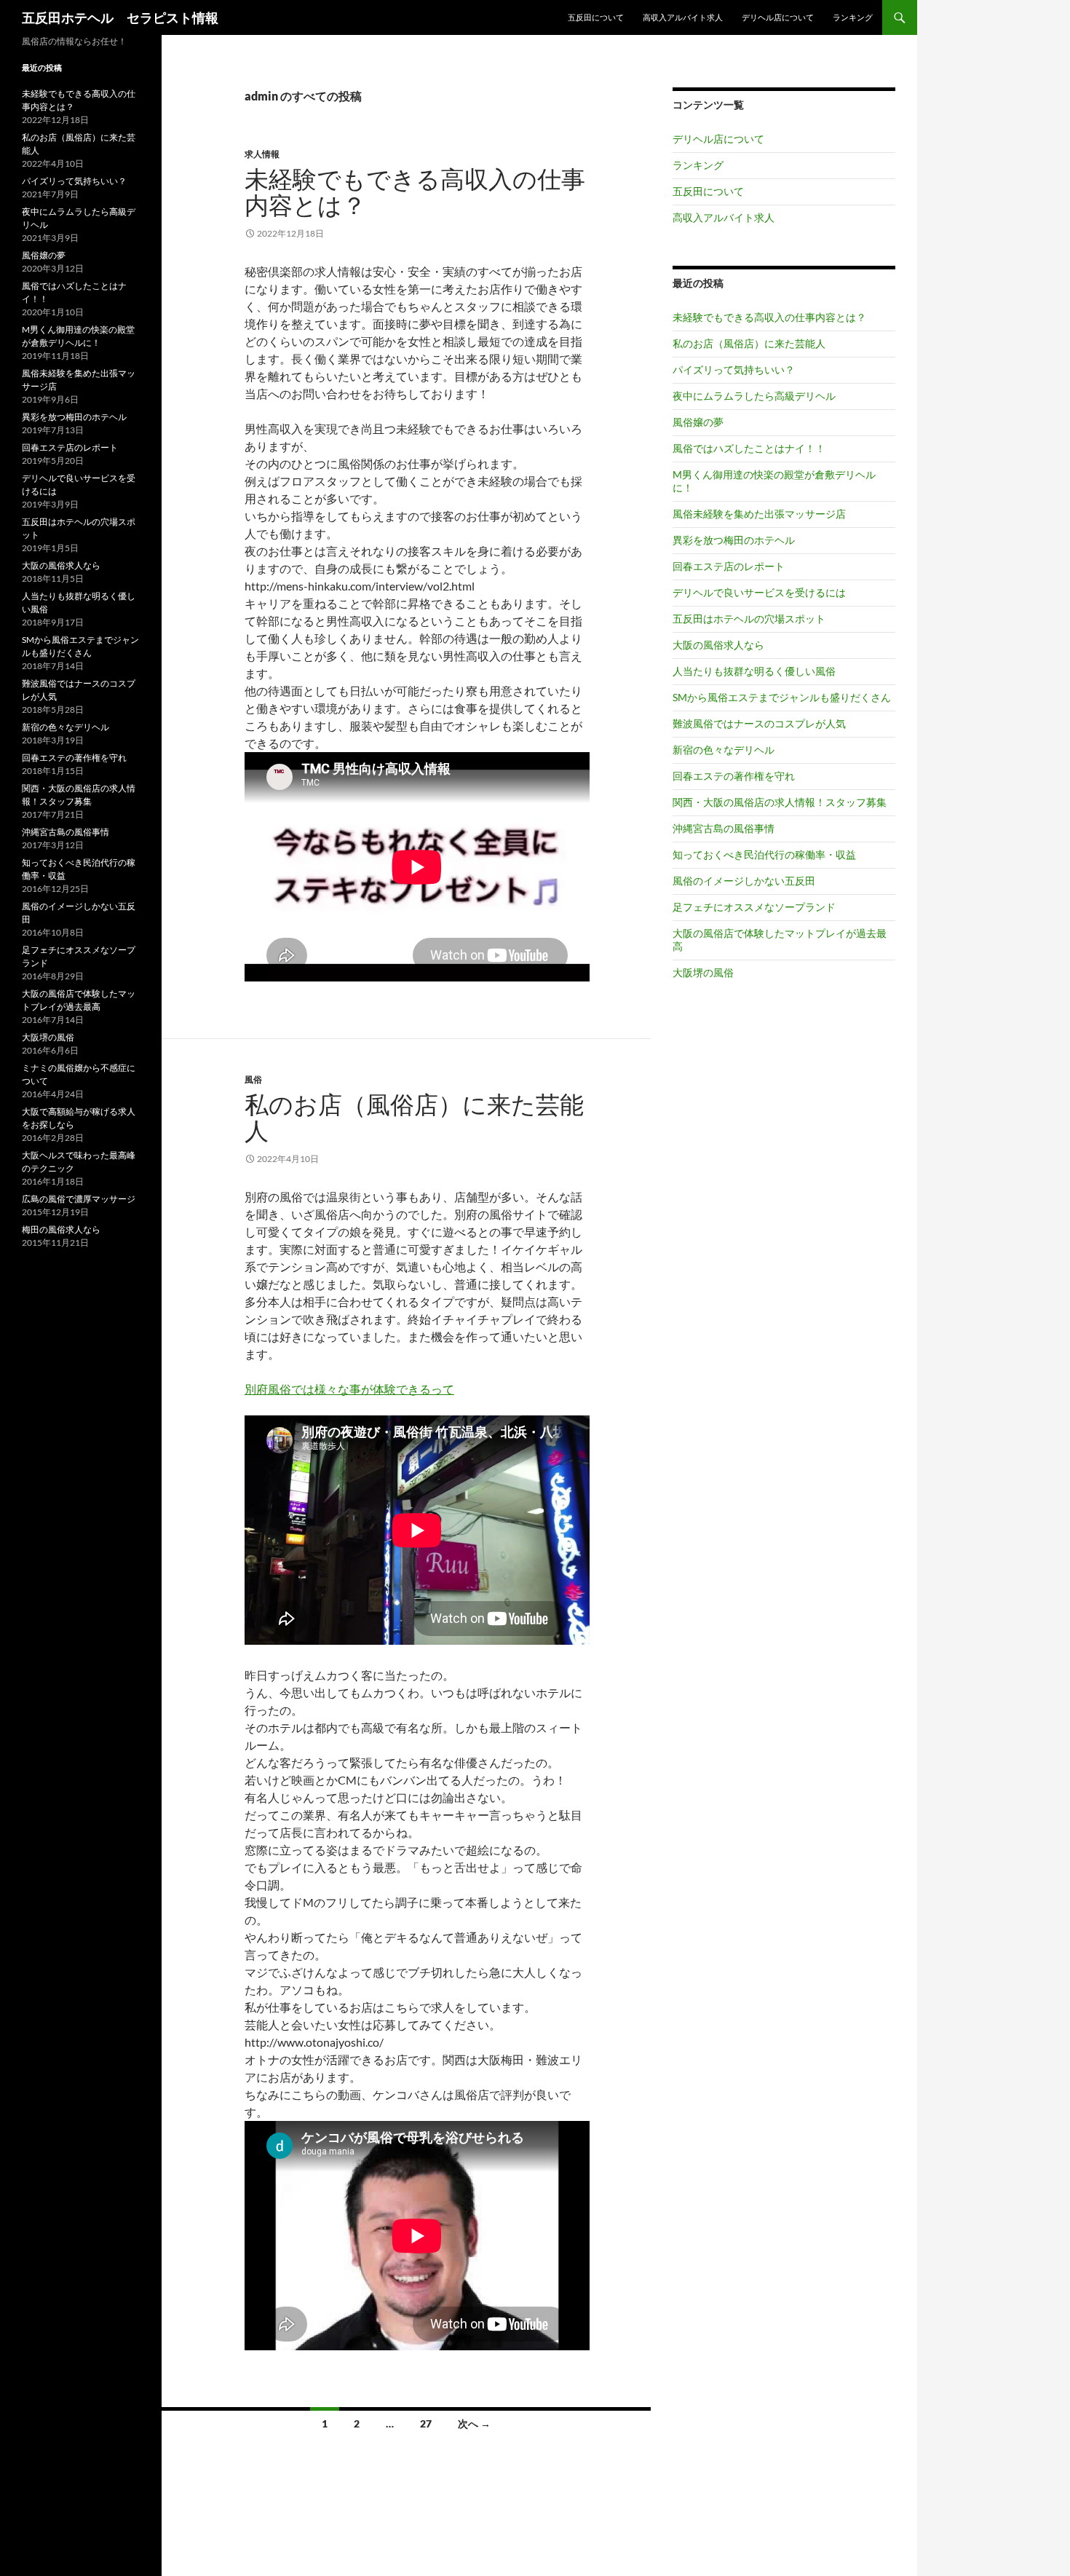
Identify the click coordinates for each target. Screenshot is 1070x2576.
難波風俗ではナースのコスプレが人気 (759, 723)
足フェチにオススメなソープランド (754, 907)
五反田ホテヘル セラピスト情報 (120, 17)
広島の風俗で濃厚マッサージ (79, 1199)
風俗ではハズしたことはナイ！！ (749, 448)
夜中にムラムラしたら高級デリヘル (754, 396)
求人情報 (262, 154)
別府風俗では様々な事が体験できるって (349, 1389)
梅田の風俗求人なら (61, 1229)
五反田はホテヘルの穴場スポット (749, 619)
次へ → (474, 2423)
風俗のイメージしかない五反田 (744, 881)
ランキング (853, 17)
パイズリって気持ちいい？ (734, 370)
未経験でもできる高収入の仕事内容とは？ (415, 192)
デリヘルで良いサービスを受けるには (759, 592)
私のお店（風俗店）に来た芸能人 (414, 1117)
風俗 (253, 1079)
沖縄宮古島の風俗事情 (724, 828)
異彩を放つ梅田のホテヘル (734, 540)
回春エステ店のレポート (729, 566)
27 (426, 2423)
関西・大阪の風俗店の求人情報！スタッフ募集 (780, 802)
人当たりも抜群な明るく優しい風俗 (754, 671)
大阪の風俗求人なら (718, 645)
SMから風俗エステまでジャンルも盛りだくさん (782, 697)
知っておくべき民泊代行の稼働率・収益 (764, 854)
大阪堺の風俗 (703, 972)
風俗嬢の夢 (698, 422)
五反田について (596, 17)
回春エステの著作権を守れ (734, 776)
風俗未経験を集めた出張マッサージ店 (759, 514)
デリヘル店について (778, 17)
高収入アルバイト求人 (683, 17)
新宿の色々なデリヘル (724, 750)
